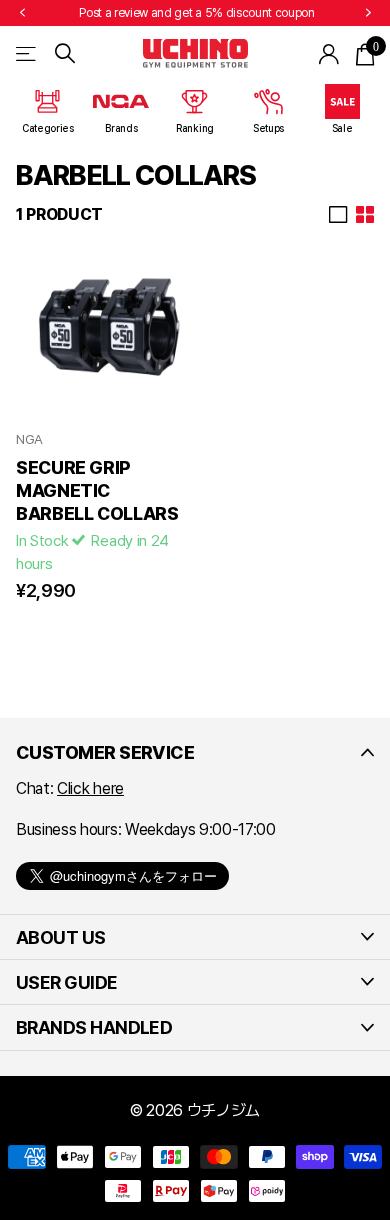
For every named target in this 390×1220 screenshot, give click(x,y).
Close (195, 752)
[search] (65, 53)
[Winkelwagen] (364, 54)
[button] (22, 13)
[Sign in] (329, 54)
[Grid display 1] (338, 215)
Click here (90, 788)
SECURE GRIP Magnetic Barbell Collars (97, 490)
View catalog (27, 53)
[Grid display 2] (365, 215)
